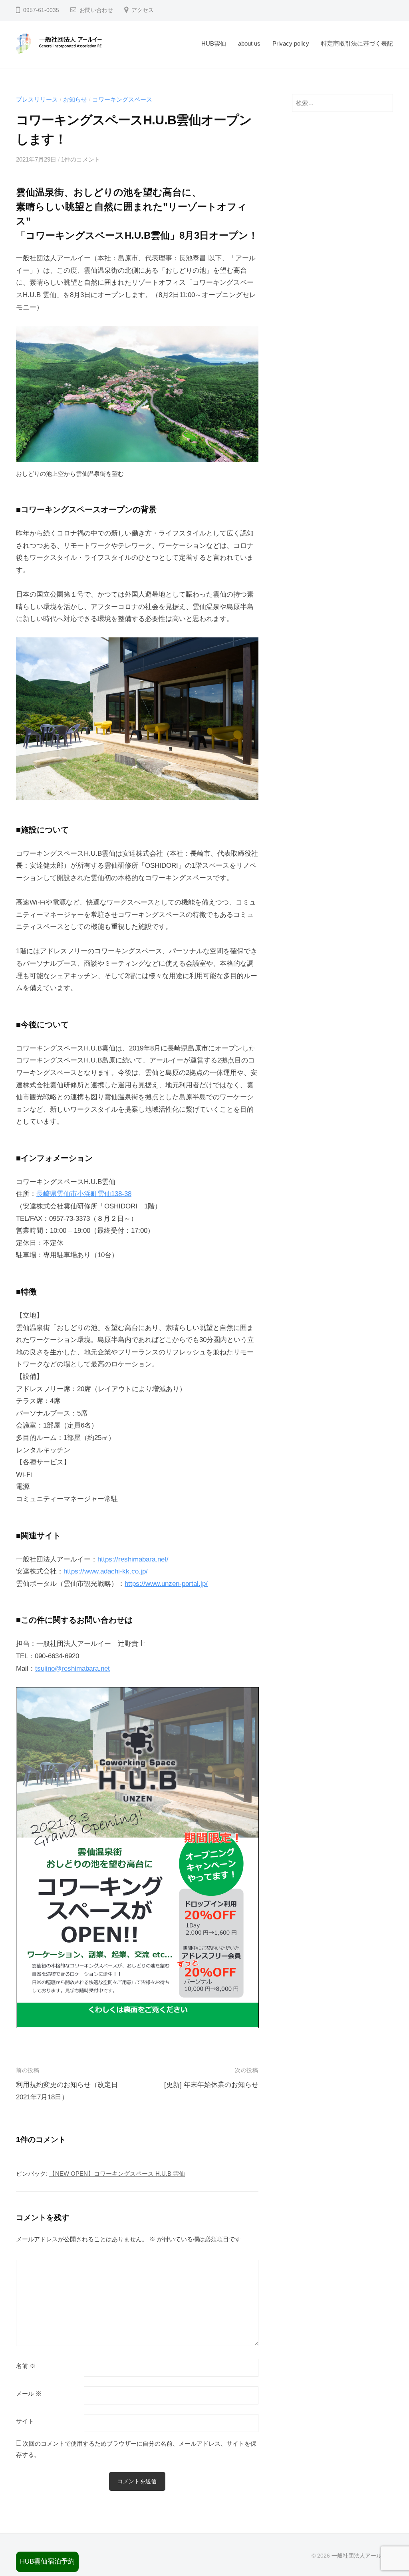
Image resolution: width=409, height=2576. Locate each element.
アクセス (143, 10)
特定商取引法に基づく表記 (357, 43)
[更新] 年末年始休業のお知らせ (211, 2085)
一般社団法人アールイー (362, 2556)
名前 (26, 2366)
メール (29, 2394)
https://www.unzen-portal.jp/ (166, 1584)
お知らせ (75, 99)
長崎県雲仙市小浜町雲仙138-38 (84, 1194)
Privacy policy (291, 43)
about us (249, 43)
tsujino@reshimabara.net (72, 1668)
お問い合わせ (96, 10)
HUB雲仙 (214, 43)
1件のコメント (81, 159)
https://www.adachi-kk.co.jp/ (106, 1571)
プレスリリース (37, 99)
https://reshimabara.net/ (133, 1559)
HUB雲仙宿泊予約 (47, 2561)
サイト (25, 2421)
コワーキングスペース (122, 99)
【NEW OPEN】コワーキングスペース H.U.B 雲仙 (117, 2174)
